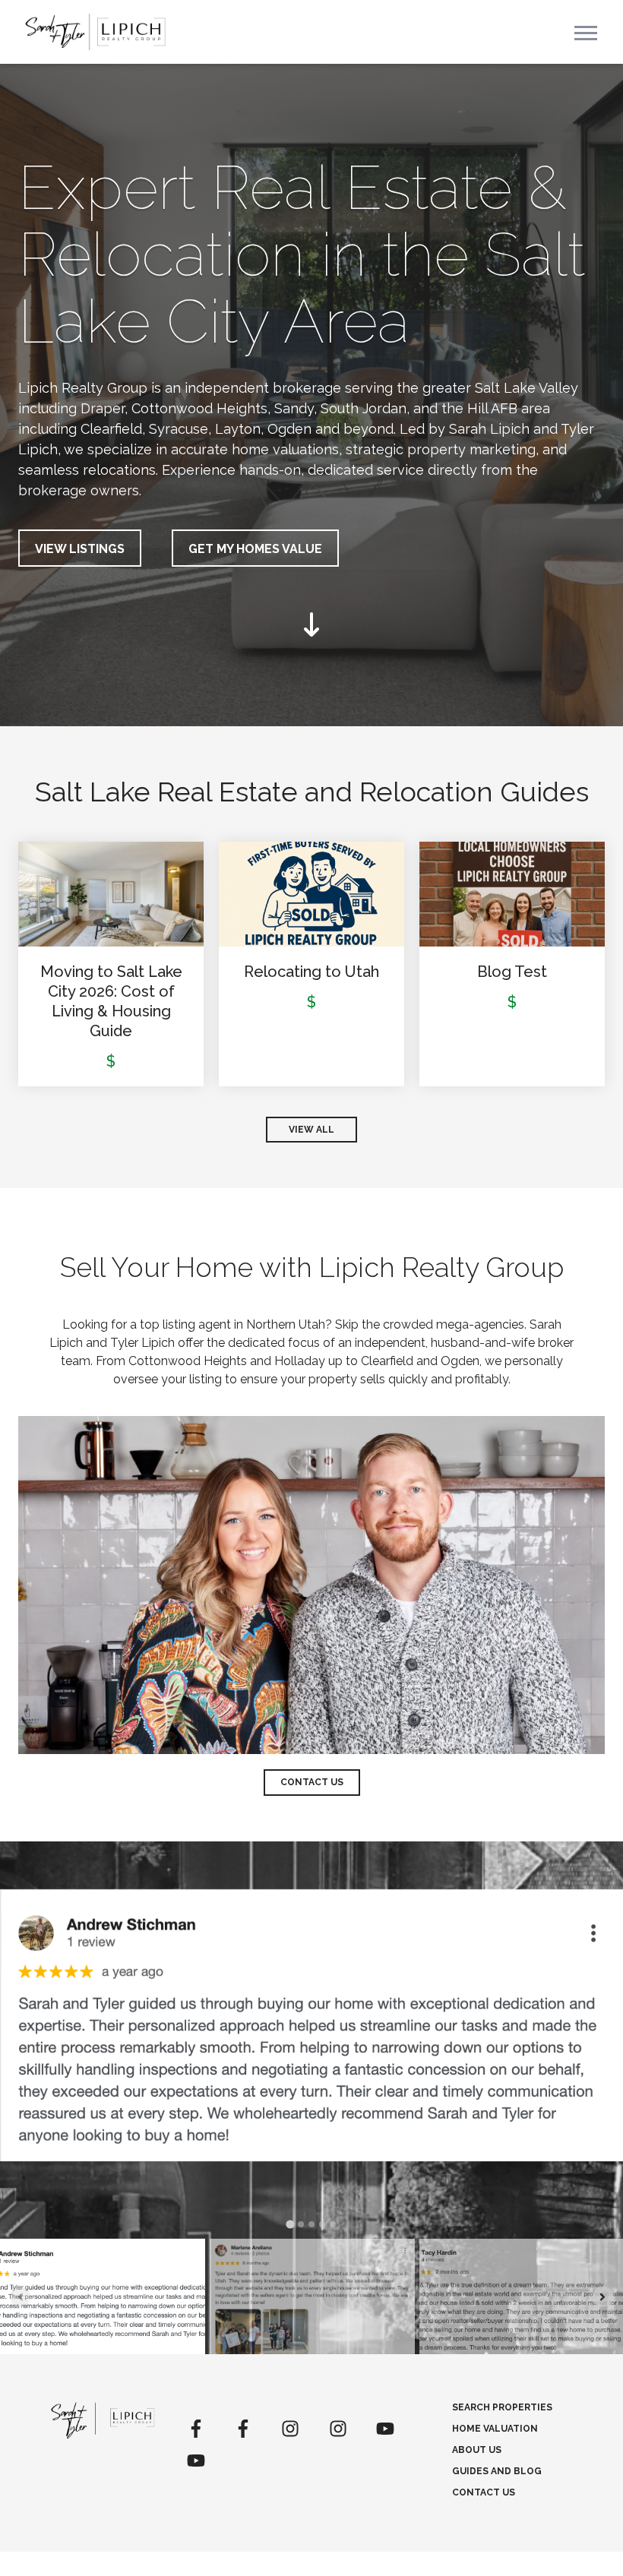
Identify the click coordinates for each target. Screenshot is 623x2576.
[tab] (290, 2225)
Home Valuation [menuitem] (495, 2429)
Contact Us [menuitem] (484, 2492)
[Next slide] (603, 2297)
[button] (103, 2296)
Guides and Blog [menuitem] (497, 2471)
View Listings (80, 549)
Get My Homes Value (255, 549)
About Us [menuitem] (477, 2450)
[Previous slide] (20, 2297)
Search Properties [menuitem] (502, 2407)
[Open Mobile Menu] (586, 32)
